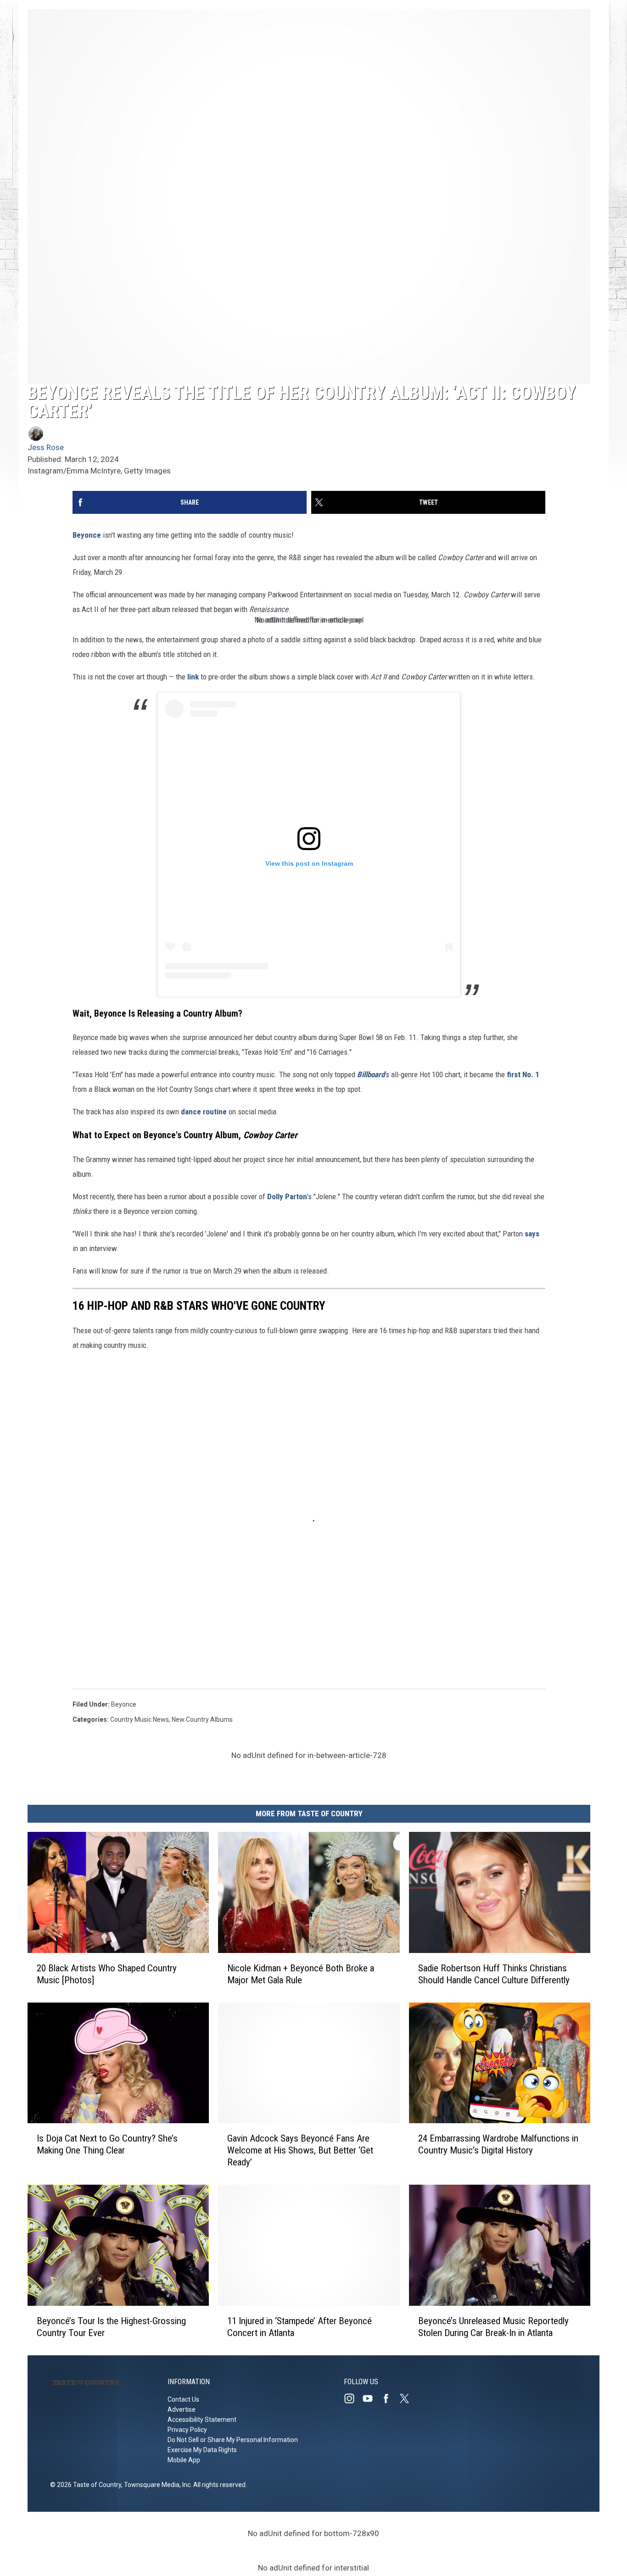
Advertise (182, 2409)
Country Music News (140, 1719)
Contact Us (183, 2399)
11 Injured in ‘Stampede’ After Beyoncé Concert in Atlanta (300, 2327)
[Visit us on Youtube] (371, 2398)
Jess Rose (46, 447)
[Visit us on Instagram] (353, 2398)
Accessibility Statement (202, 2420)
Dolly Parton (287, 1196)
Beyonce (87, 535)
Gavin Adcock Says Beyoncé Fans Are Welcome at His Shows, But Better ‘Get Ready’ (300, 2150)
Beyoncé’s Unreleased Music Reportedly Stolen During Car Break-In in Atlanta (493, 2327)
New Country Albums (202, 1719)
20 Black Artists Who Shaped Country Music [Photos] (107, 1974)
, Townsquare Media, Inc (156, 2485)
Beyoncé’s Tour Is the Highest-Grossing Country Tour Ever (111, 2327)
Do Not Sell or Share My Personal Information (233, 2440)
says (532, 1234)
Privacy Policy (187, 2430)
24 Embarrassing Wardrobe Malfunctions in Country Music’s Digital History (498, 2144)
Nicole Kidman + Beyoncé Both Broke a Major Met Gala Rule (301, 1974)
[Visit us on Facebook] (390, 2398)
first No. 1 (523, 1074)
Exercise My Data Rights (202, 2450)
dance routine (204, 1112)
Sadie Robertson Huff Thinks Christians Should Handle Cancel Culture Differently (494, 1974)
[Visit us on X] (408, 2398)
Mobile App (184, 2460)
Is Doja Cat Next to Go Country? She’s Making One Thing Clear (107, 2144)
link (193, 677)
